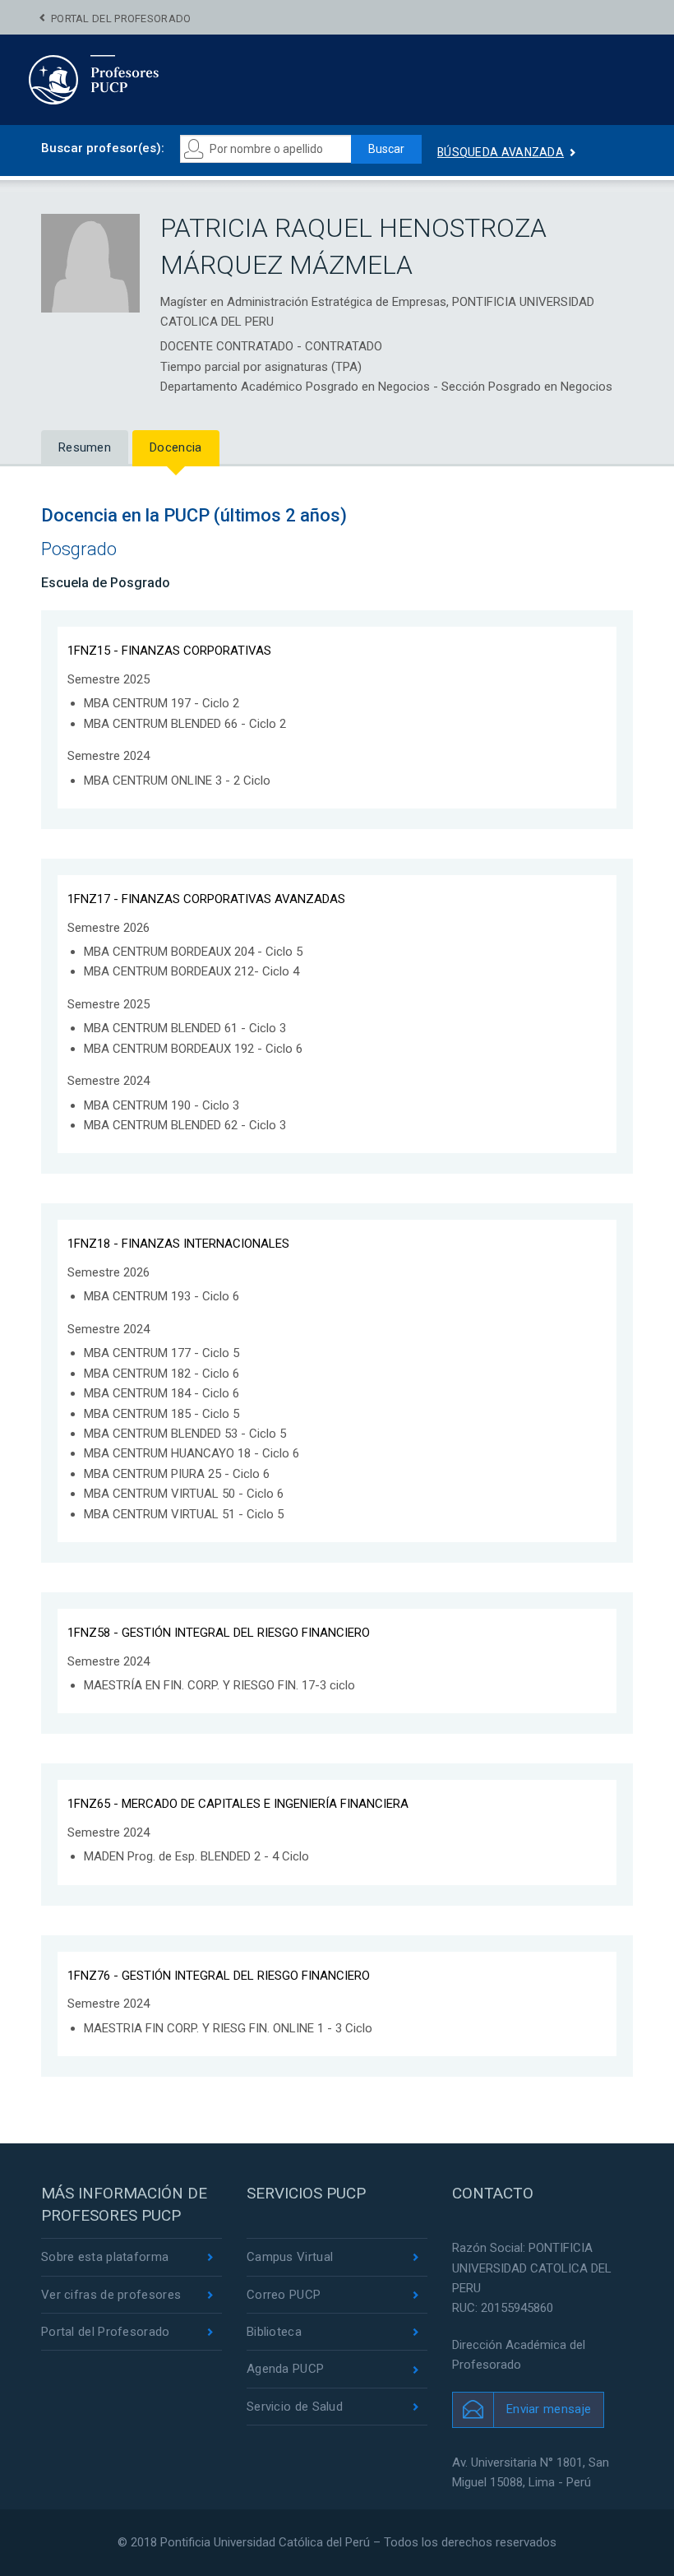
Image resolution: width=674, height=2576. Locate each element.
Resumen (85, 447)
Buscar (386, 149)
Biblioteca (274, 2332)
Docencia (175, 447)
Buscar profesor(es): (103, 148)
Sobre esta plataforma (105, 2257)
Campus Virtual (290, 2257)
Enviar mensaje (549, 2409)
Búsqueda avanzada (501, 152)
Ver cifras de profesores (111, 2295)
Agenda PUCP (285, 2369)
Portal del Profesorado (121, 19)
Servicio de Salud (295, 2407)
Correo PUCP (284, 2295)
